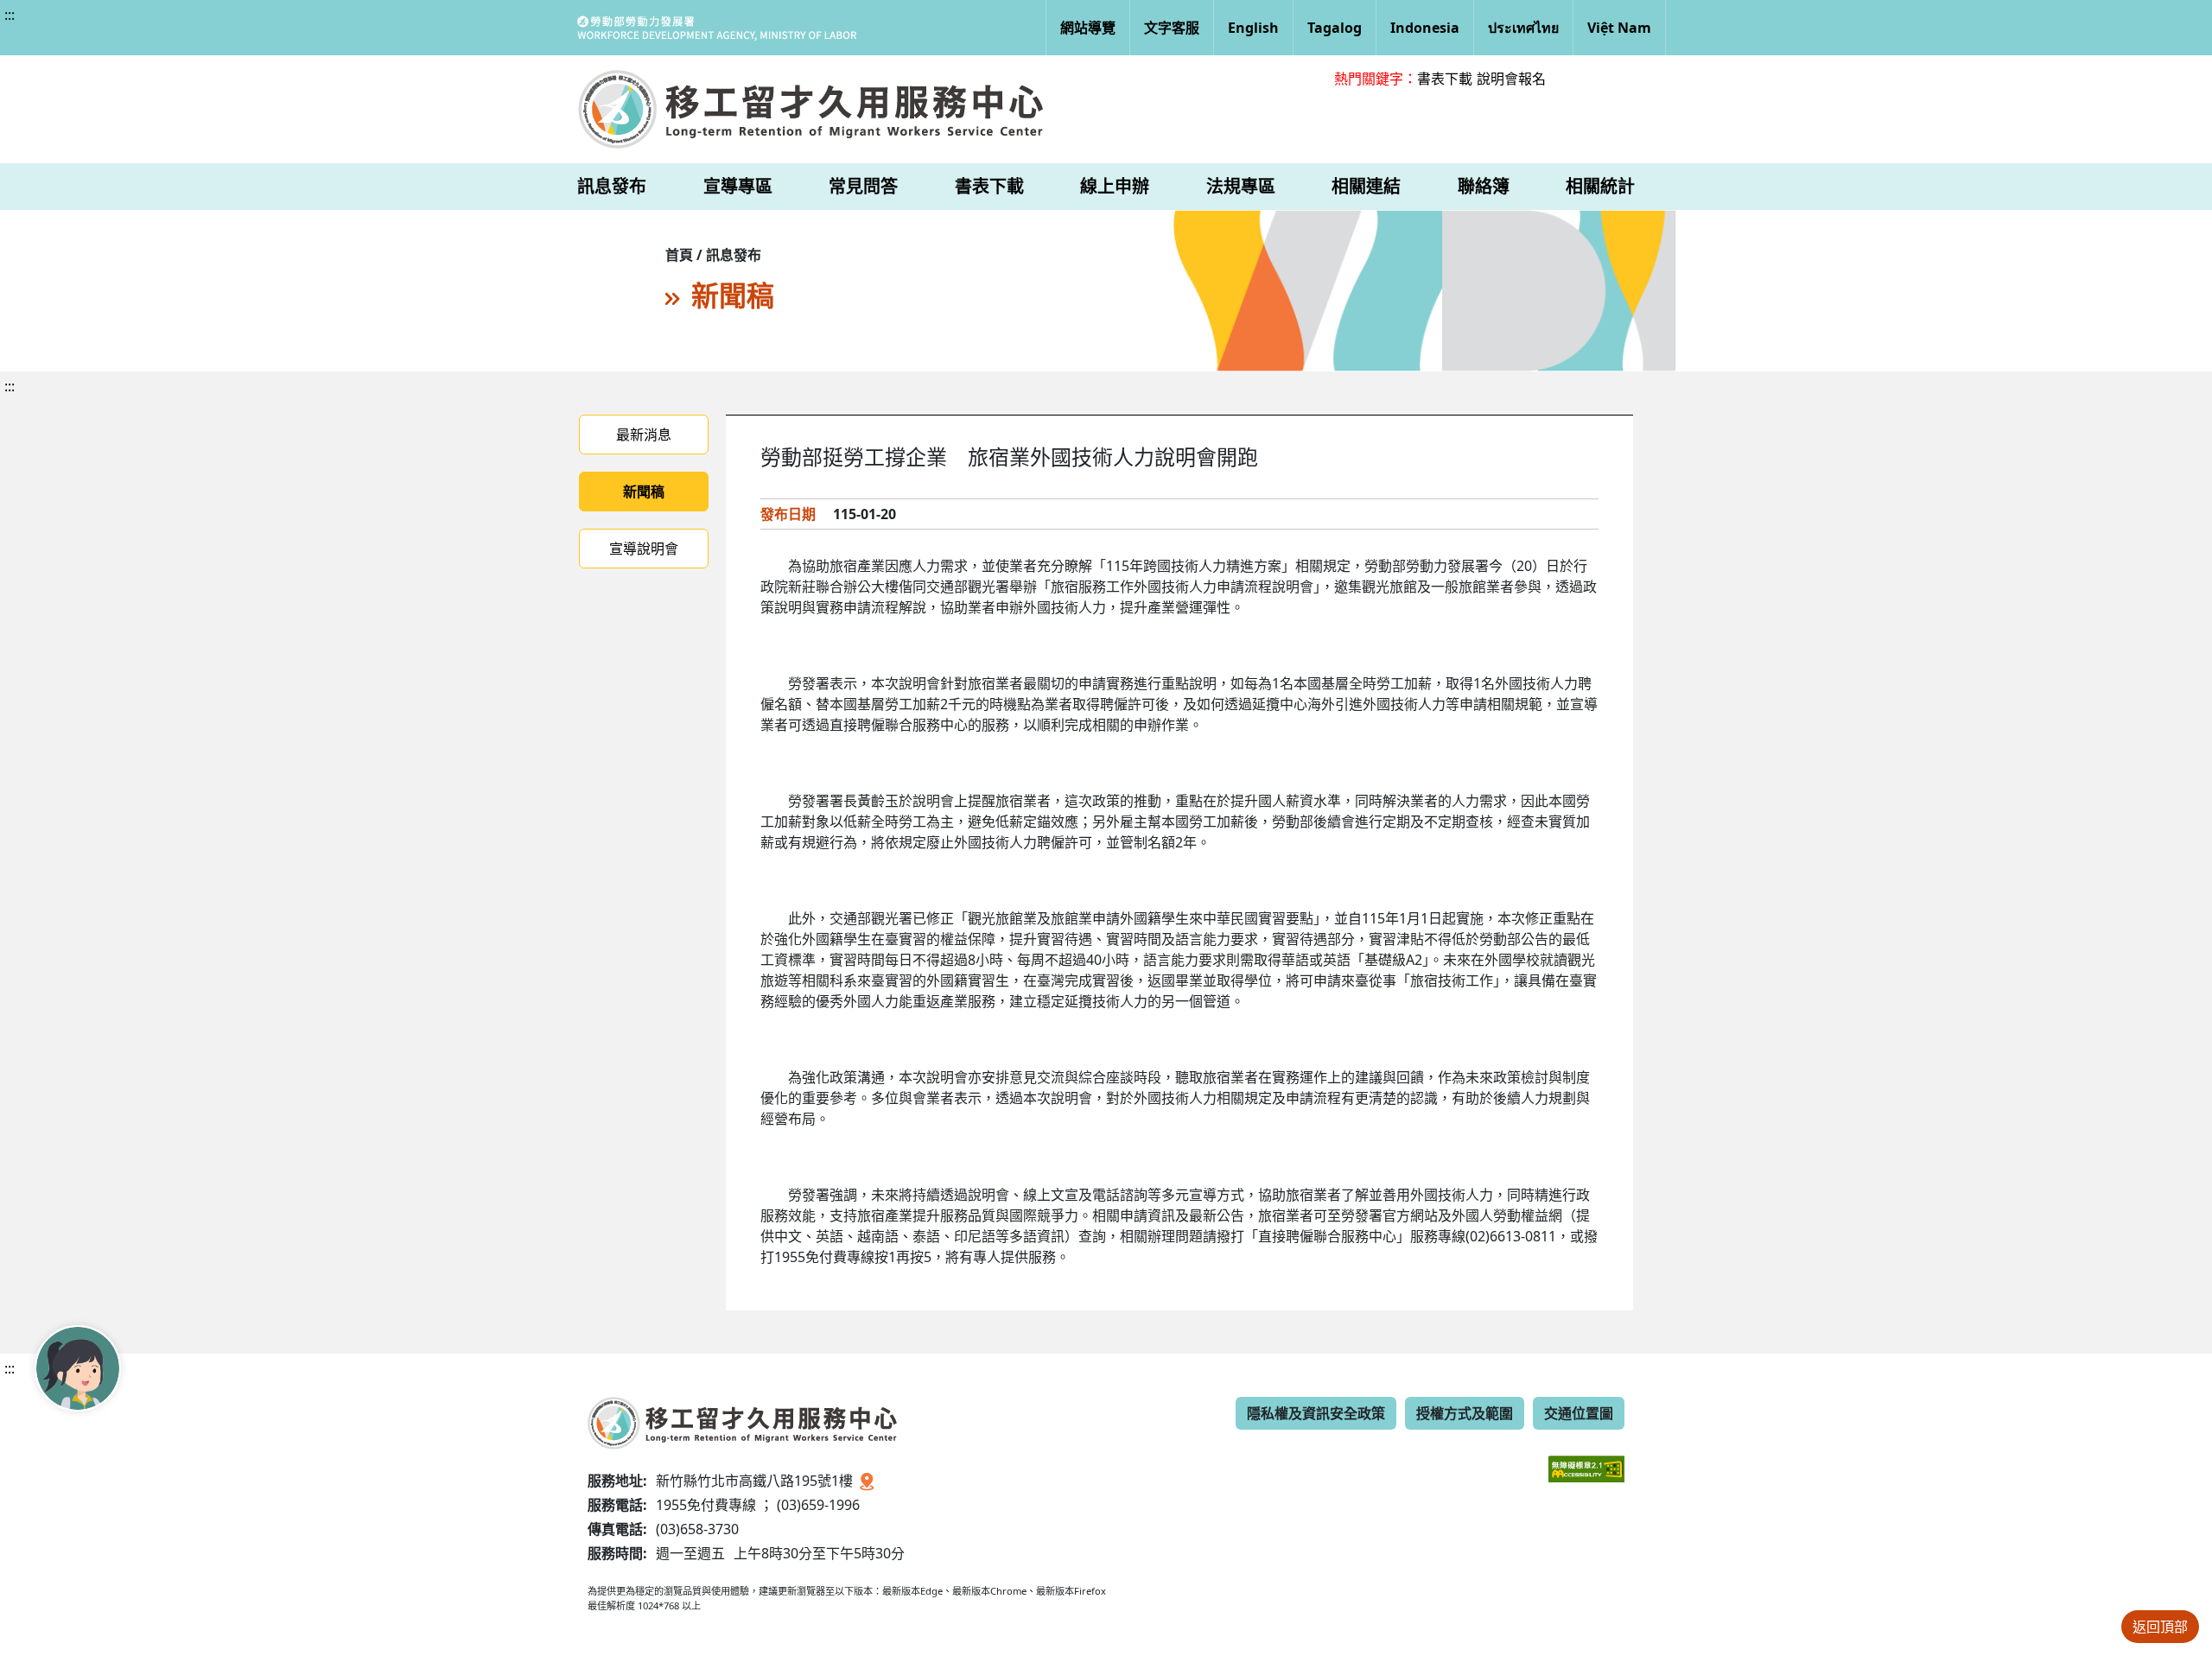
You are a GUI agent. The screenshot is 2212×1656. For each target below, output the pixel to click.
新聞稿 (644, 492)
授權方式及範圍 (1465, 1413)
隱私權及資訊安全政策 (1316, 1413)
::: (10, 15)
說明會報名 (1511, 79)
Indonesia (1425, 28)
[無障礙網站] (1586, 1456)
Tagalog (1335, 28)
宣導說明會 (644, 549)
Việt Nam (1619, 28)
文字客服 (1172, 28)
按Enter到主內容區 (157, 29)
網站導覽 (1088, 28)
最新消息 (644, 435)
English (1253, 28)
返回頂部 (2160, 1627)
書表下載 (1445, 79)
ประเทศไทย (1523, 28)
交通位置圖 (1579, 1413)
